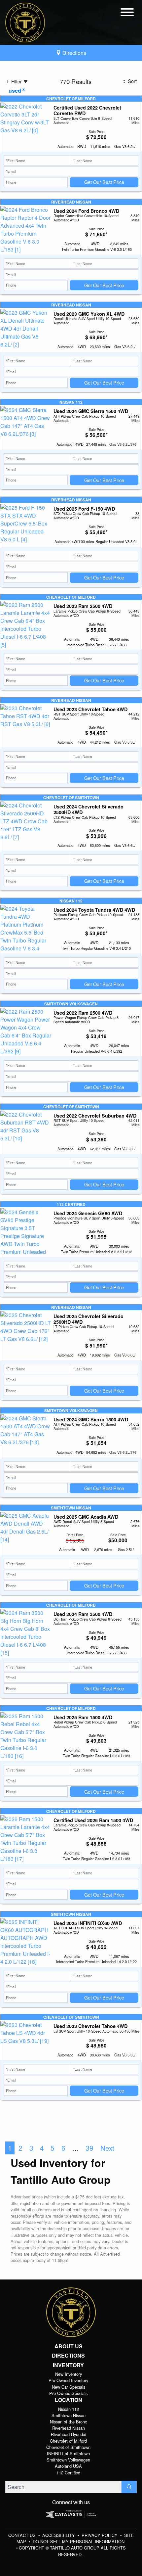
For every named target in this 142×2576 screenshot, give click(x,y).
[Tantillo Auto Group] (25, 22)
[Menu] (127, 13)
